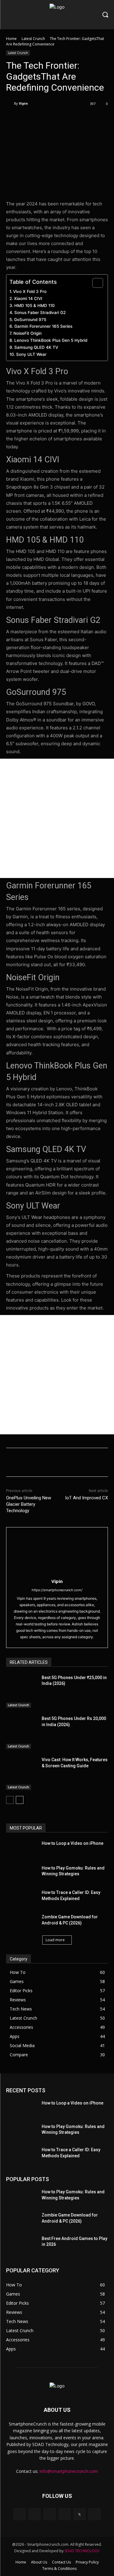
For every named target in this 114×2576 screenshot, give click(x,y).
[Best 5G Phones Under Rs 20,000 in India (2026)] (21, 1732)
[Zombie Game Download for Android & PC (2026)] (21, 1922)
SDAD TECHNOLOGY (82, 2551)
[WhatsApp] (73, 119)
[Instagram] (35, 2514)
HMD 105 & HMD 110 (35, 305)
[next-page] (20, 1800)
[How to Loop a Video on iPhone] (21, 1848)
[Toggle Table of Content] (95, 283)
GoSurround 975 (31, 320)
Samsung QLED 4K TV (36, 347)
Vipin (23, 103)
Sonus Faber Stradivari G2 (40, 313)
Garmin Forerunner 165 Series (43, 326)
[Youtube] (94, 2514)
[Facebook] (31, 119)
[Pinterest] (59, 119)
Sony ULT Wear (32, 354)
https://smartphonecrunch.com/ (57, 1590)
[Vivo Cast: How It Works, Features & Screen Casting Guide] (21, 1774)
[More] (88, 119)
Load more (55, 1940)
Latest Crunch (33, 39)
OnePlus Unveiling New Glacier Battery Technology (29, 1504)
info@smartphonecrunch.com (69, 2471)
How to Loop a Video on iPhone (73, 1843)
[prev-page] (10, 1800)
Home (11, 39)
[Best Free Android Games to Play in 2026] (21, 2243)
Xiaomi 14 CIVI (28, 298)
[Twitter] (45, 119)
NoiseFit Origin (28, 333)
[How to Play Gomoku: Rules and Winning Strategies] (21, 1873)
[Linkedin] (49, 2514)
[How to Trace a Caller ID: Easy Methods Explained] (21, 1897)
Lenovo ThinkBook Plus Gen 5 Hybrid (51, 340)
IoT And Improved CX (86, 1498)
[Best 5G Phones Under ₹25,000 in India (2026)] (21, 1691)
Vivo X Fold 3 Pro (30, 291)
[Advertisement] (57, 818)
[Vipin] (10, 103)
